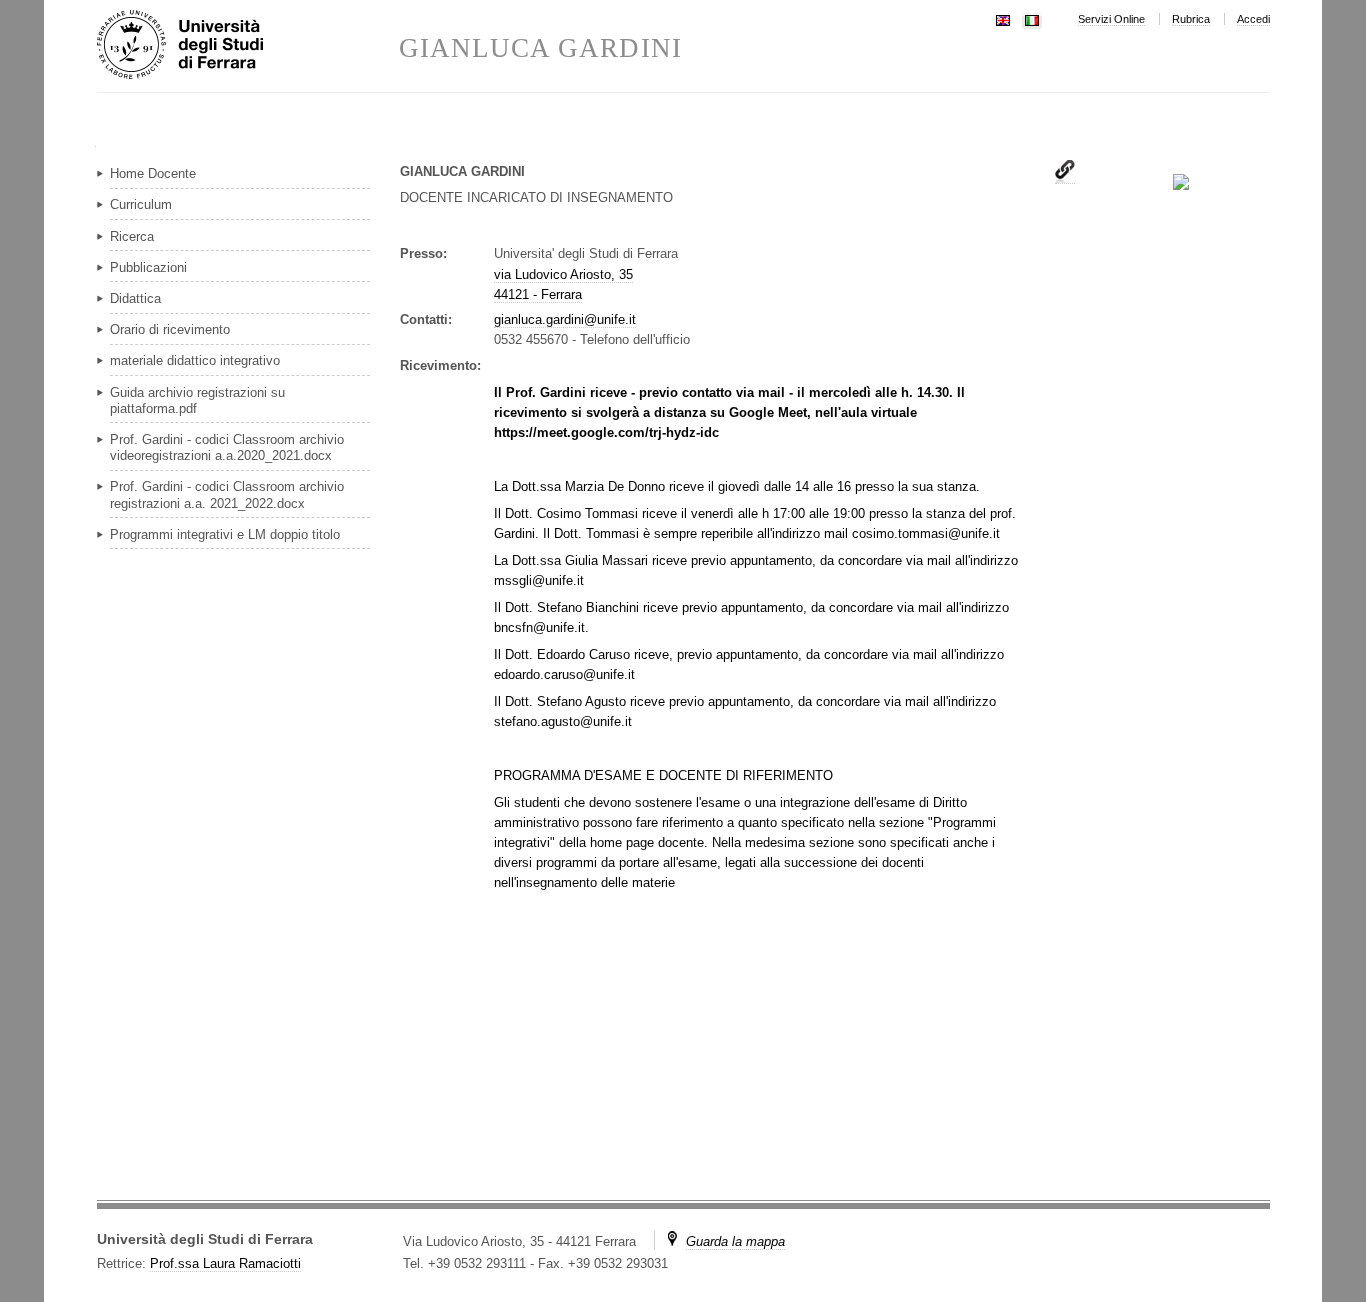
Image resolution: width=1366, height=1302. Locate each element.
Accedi (1253, 19)
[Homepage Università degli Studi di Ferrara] (248, 46)
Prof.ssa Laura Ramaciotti (225, 1263)
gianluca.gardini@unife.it (565, 319)
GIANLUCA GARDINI (540, 48)
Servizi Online (1111, 19)
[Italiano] (1032, 18)
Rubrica (1191, 19)
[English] (1003, 18)
